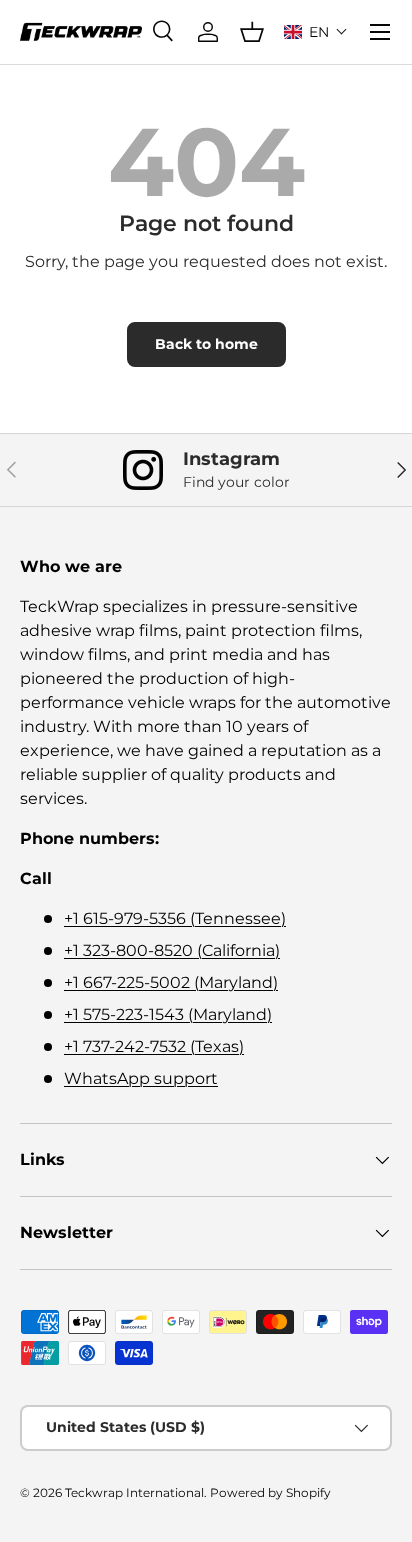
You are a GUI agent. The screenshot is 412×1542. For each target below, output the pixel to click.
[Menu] (380, 32)
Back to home (206, 344)
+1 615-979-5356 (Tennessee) (175, 918)
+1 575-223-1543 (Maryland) (168, 1014)
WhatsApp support (141, 1078)
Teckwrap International (134, 1492)
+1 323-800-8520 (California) (172, 950)
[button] (316, 32)
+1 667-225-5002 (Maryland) (171, 982)
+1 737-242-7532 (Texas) (154, 1046)
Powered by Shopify (270, 1492)
